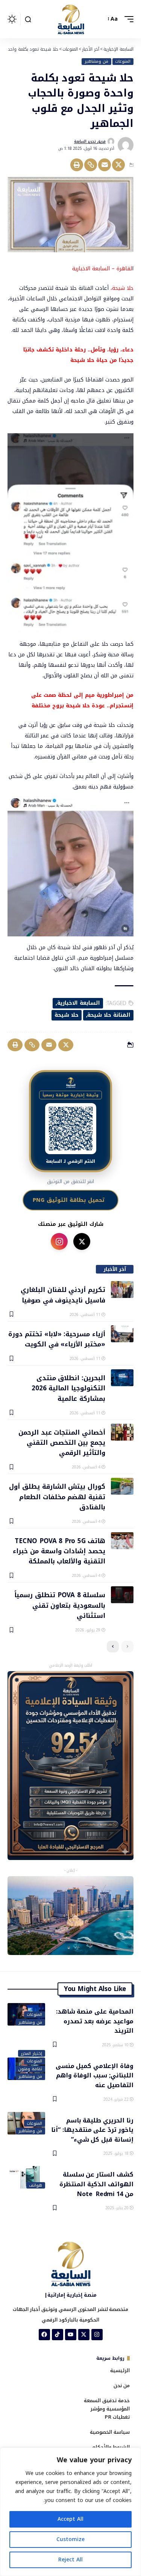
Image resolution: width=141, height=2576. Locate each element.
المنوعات (123, 62)
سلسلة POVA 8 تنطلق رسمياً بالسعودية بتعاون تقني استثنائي (60, 1605)
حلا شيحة (67, 1015)
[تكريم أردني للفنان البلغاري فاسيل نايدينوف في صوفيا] (122, 1290)
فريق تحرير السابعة (90, 141)
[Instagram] (97, 2335)
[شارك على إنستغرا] (59, 1241)
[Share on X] (118, 165)
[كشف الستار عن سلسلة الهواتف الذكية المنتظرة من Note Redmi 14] (26, 2177)
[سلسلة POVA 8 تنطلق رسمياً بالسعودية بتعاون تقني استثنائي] (122, 1595)
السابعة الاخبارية (79, 1003)
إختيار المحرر (31, 2053)
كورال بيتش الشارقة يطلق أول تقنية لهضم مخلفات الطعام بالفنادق (57, 1496)
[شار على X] (82, 1241)
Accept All (70, 2519)
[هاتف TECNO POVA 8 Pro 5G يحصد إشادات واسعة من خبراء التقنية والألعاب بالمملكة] (122, 1541)
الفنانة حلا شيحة (109, 1015)
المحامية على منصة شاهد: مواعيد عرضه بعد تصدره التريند (95, 2021)
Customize (70, 2539)
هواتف (36, 2186)
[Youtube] (71, 2335)
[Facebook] (44, 2335)
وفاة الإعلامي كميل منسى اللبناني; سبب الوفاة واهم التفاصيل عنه (95, 2075)
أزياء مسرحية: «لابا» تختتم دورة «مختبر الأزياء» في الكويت (57, 1339)
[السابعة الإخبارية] (71, 19)
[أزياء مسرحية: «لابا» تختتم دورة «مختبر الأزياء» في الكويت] (122, 1334)
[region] (70, 2512)
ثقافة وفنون (30, 2069)
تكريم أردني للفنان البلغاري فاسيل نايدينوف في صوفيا (63, 1294)
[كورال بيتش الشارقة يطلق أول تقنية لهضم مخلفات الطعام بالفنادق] (122, 1486)
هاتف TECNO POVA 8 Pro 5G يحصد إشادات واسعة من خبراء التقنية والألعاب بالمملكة (59, 1551)
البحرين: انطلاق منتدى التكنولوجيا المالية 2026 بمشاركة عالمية (68, 1388)
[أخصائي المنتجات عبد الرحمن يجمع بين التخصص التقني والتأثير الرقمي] (122, 1432)
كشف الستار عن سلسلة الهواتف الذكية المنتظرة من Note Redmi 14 (96, 2184)
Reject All (70, 2560)
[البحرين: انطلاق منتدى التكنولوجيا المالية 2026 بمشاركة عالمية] (122, 1378)
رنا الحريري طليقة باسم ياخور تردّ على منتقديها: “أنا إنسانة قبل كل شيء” (92, 2130)
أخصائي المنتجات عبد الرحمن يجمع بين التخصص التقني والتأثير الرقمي (62, 1442)
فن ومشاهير (96, 62)
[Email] (105, 165)
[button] (127, 19)
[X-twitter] (84, 2335)
